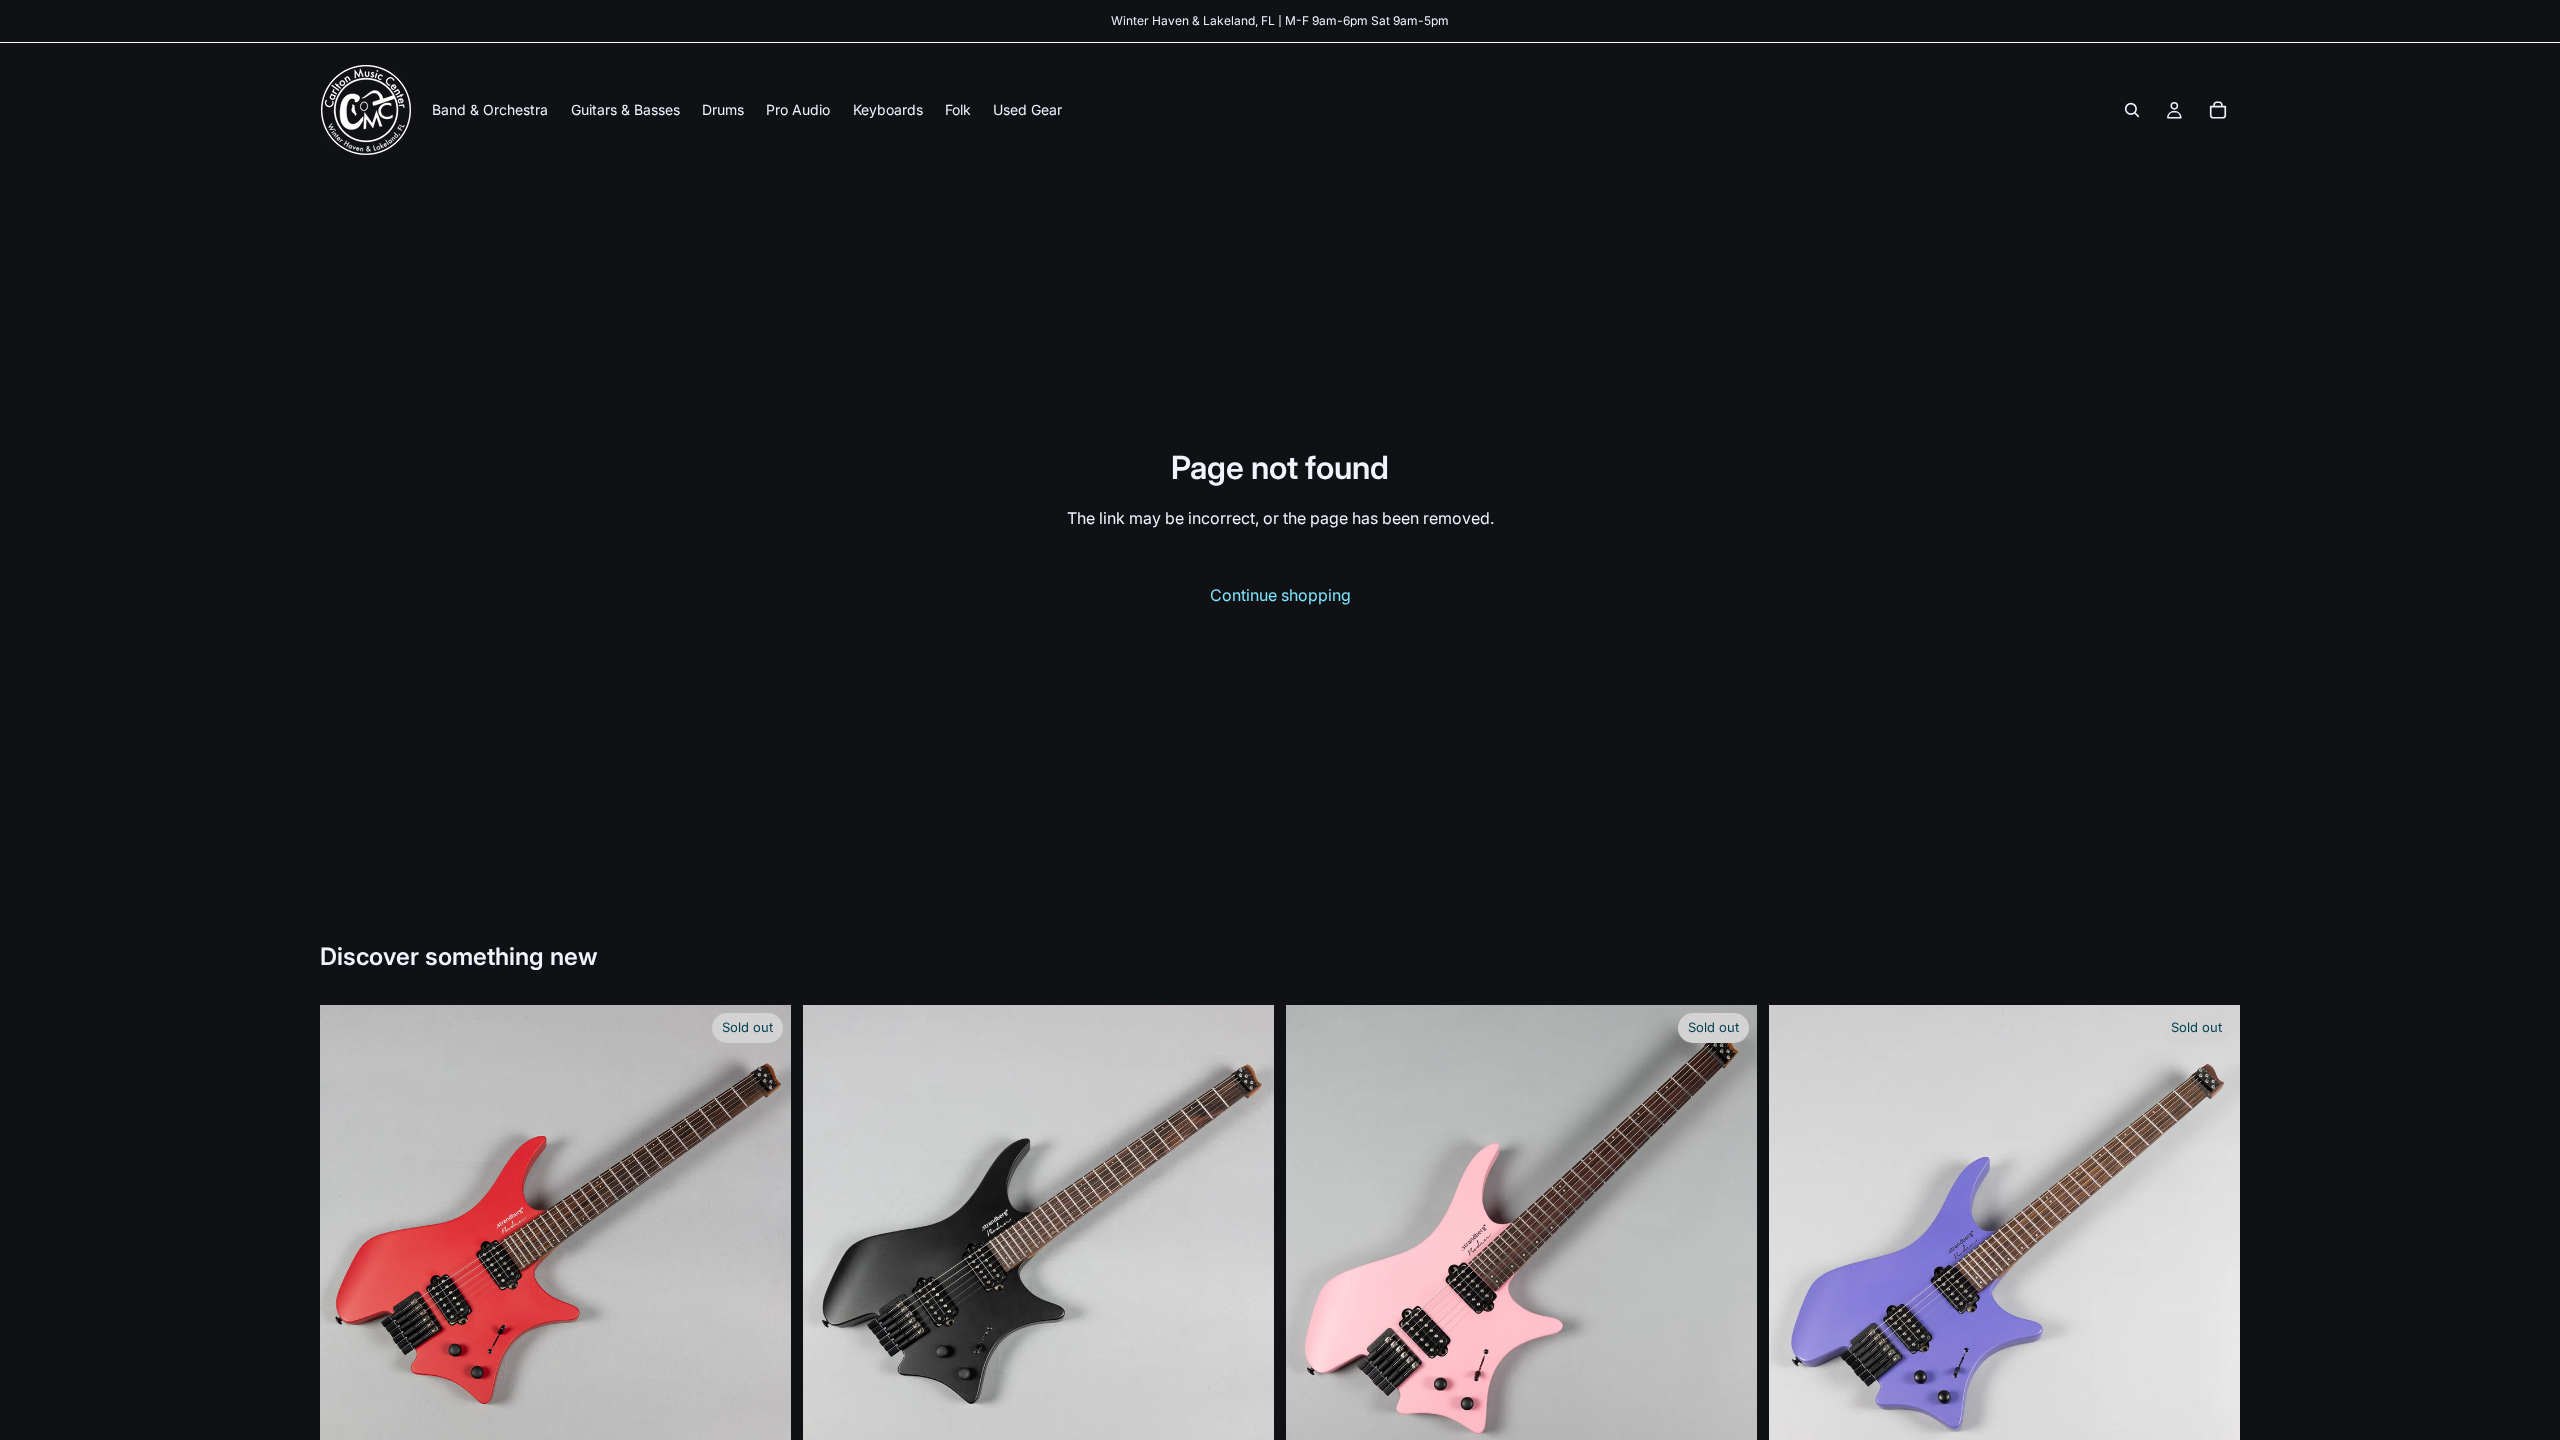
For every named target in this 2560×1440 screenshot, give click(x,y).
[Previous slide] (350, 1241)
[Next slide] (761, 1241)
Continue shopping (1280, 595)
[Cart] (2218, 110)
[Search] (2132, 110)
